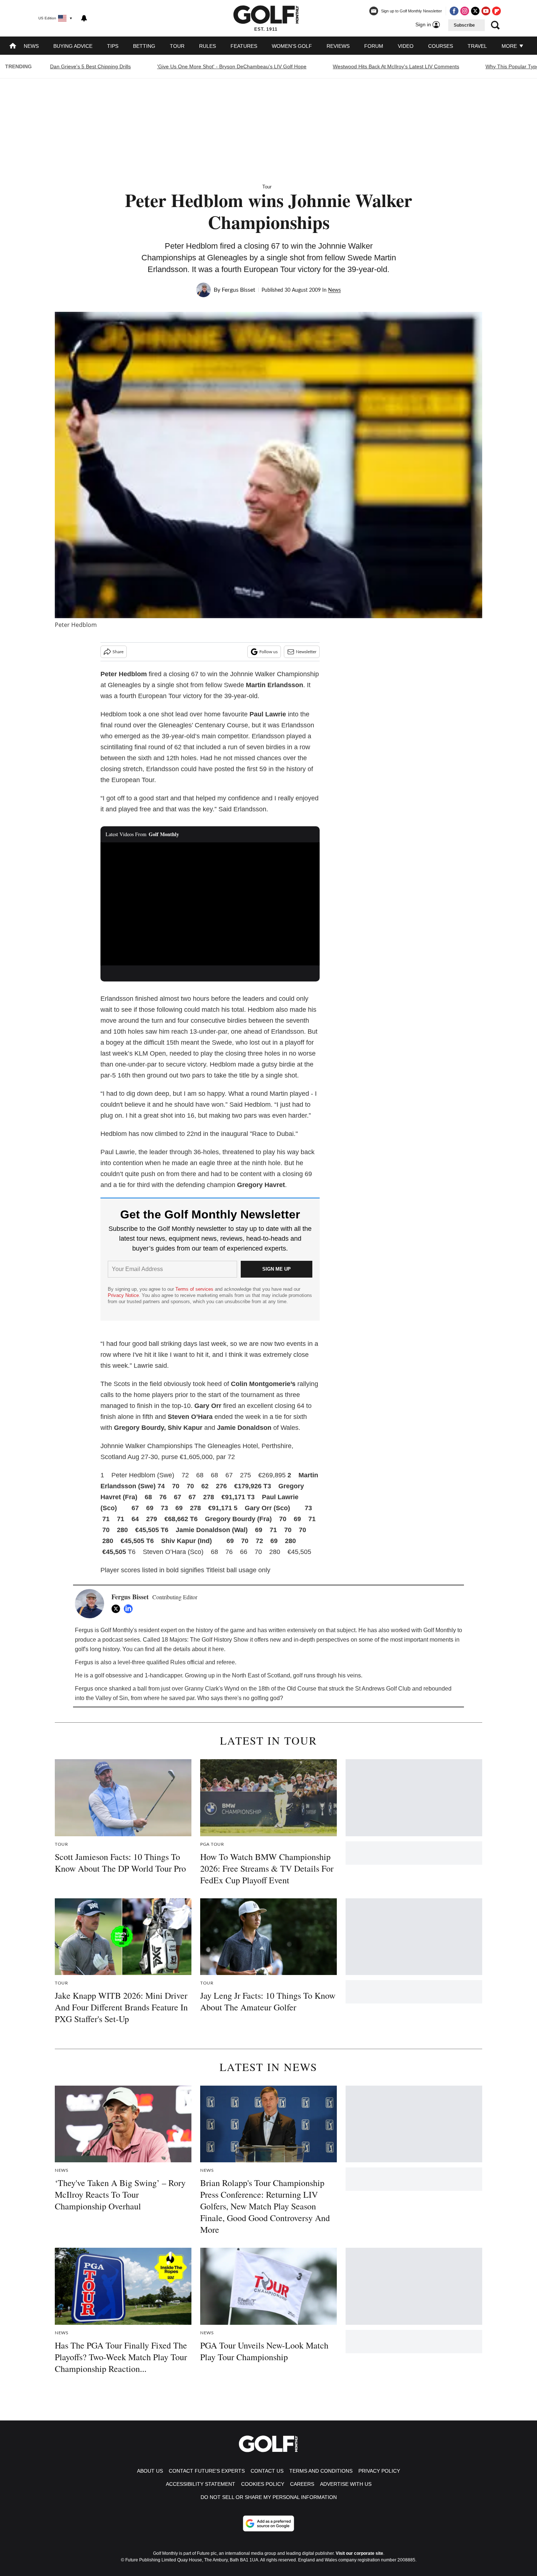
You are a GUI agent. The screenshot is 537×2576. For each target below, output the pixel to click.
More (510, 46)
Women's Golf (292, 46)
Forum (374, 46)
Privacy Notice (123, 1295)
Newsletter (306, 652)
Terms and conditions (321, 2471)
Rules (207, 46)
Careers (302, 2484)
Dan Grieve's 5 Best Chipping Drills (90, 66)
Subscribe (464, 25)
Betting (144, 46)
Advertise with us (346, 2484)
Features (244, 46)
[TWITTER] (118, 1609)
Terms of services (195, 1289)
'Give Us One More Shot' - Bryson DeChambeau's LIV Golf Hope (232, 66)
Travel (477, 46)
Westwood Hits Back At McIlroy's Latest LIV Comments (396, 66)
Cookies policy (263, 2484)
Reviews (338, 46)
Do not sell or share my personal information (269, 2497)
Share (118, 652)
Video (406, 46)
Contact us (267, 2471)
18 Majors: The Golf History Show (205, 1640)
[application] (210, 904)
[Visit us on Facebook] (454, 11)
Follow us (268, 652)
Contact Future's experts (207, 2471)
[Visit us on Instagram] (465, 11)
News (31, 46)
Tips (113, 46)
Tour (177, 46)
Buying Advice (73, 46)
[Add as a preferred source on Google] (268, 2523)
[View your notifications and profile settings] (84, 18)
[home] (13, 47)
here (218, 1649)
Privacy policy (379, 2471)
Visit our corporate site (359, 2553)
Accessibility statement (201, 2484)
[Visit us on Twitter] (475, 11)
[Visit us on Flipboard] (496, 11)
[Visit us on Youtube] (486, 11)
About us (150, 2471)
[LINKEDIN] (130, 1609)
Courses (441, 46)
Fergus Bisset (239, 290)
